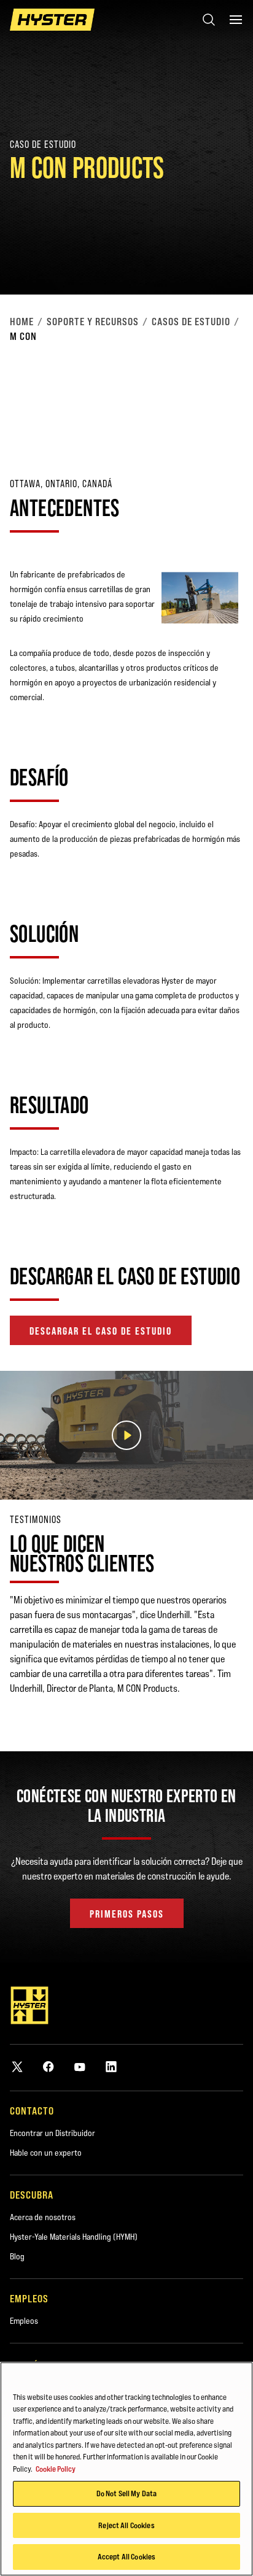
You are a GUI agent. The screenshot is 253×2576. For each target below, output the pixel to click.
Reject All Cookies (126, 2525)
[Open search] (209, 20)
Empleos (24, 2321)
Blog (17, 2256)
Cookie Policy (56, 2469)
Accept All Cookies (126, 2556)
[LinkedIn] (111, 2066)
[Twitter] (17, 2066)
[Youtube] (80, 2066)
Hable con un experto (46, 2153)
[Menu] (236, 20)
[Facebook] (49, 2066)
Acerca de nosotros (43, 2217)
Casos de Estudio (191, 322)
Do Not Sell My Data (126, 2493)
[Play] (215, 256)
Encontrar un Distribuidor (53, 2133)
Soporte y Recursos (93, 322)
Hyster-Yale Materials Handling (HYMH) (74, 2237)
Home (22, 322)
